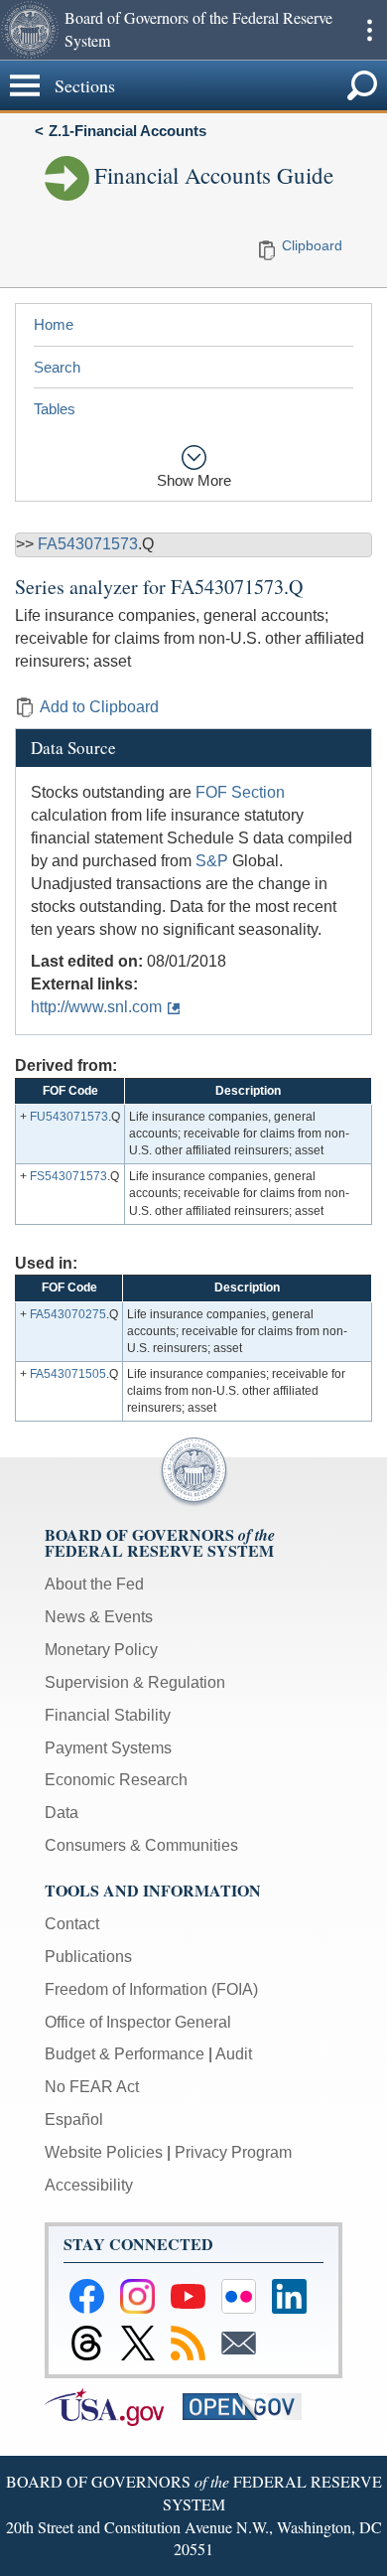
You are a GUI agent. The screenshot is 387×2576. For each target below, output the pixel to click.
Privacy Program (233, 2152)
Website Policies (104, 2152)
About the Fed (94, 1584)
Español (74, 2120)
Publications (88, 1957)
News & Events (99, 1617)
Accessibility (89, 2185)
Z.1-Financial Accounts (128, 131)
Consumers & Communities (141, 1845)
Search (57, 367)
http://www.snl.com (96, 1007)
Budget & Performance (125, 2054)
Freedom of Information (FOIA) (151, 1989)
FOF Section (240, 792)
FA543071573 (88, 544)
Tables (55, 409)
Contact (72, 1924)
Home (54, 324)
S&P (212, 861)
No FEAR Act (92, 2087)
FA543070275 (68, 1314)
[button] (30, 30)
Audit (234, 2054)
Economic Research (116, 1780)
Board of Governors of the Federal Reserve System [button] (198, 29)
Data (62, 1813)
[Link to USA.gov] (114, 2406)
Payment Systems (108, 1748)
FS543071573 (68, 1176)
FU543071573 (69, 1117)
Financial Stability (108, 1715)
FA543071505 (68, 1374)
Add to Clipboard (99, 707)
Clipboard (312, 245)
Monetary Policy (101, 1650)
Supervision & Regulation (135, 1682)
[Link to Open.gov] (250, 2406)
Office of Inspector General (138, 2022)
